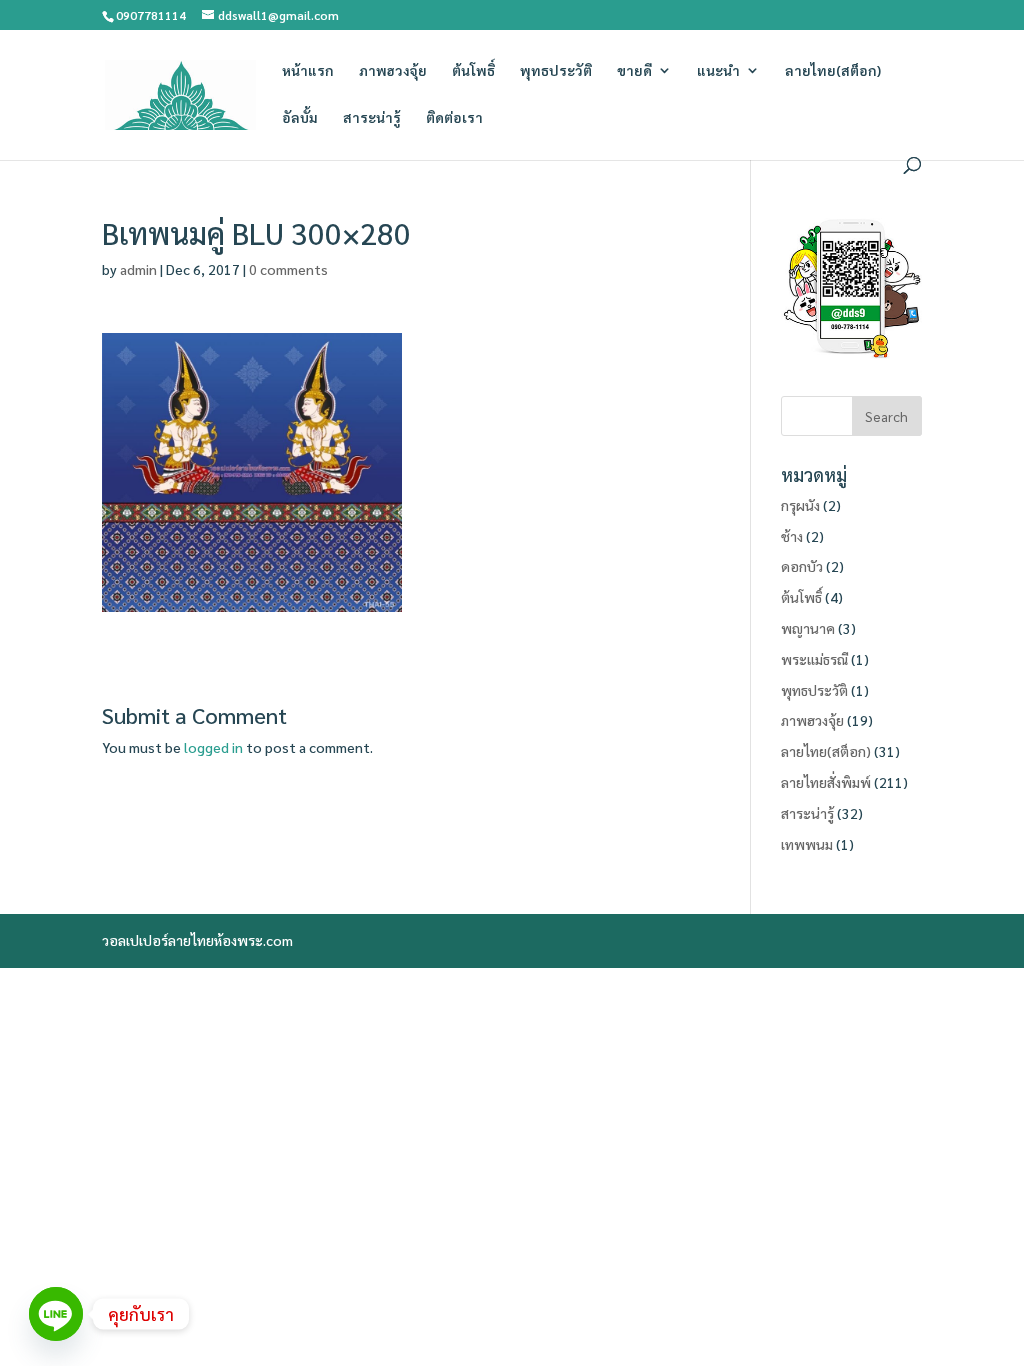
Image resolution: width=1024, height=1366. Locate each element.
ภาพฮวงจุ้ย (393, 71)
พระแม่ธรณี (814, 659)
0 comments (288, 269)
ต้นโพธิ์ (473, 71)
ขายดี (634, 71)
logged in (213, 747)
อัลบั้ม (300, 118)
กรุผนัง (800, 505)
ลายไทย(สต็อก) (833, 71)
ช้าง (792, 536)
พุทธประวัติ (556, 71)
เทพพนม (807, 844)
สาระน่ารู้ (372, 118)
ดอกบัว (802, 566)
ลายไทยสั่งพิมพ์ (826, 782)
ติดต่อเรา (454, 118)
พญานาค (808, 628)
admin (138, 269)
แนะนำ (718, 71)
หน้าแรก (308, 71)
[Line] (56, 1314)
